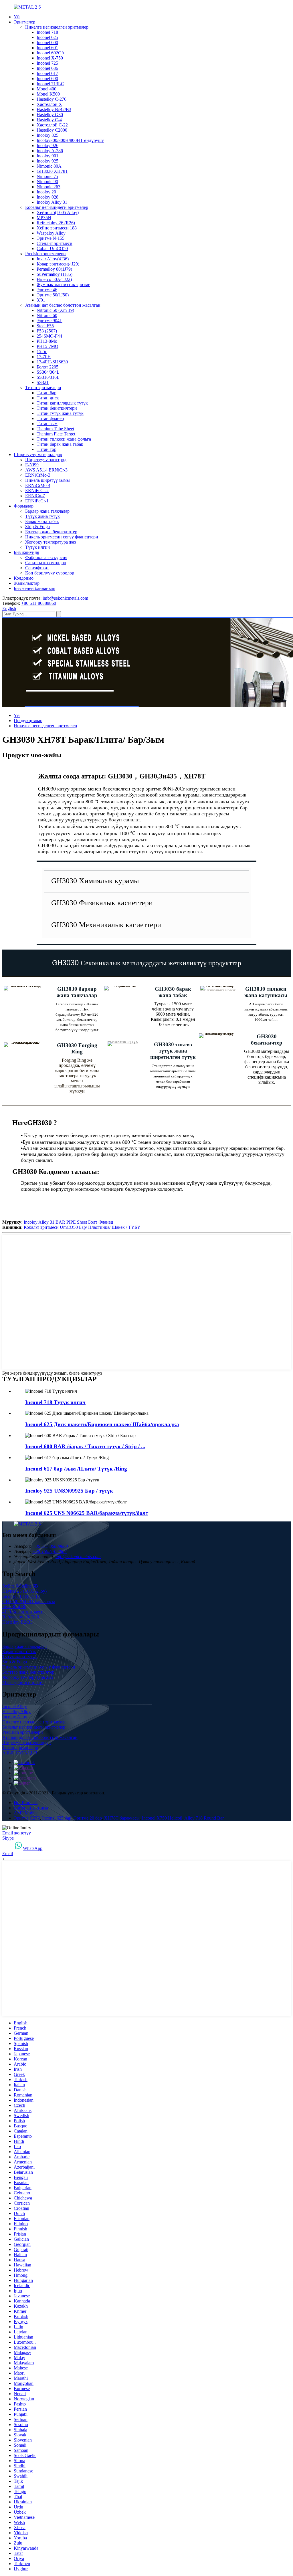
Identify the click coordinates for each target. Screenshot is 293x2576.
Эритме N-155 (51, 238)
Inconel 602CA (51, 53)
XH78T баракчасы (122, 1818)
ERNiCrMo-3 (38, 475)
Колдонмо (24, 578)
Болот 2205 (47, 367)
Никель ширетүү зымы (47, 480)
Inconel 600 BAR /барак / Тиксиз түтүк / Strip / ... (85, 1446)
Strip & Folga (37, 527)
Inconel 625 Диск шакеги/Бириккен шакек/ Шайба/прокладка (102, 1424)
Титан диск (48, 398)
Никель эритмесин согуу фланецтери (62, 537)
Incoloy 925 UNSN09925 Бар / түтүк (69, 1491)
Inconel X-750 (50, 58)
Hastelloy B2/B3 (17, 1622)
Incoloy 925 (47, 161)
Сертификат (37, 568)
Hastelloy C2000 (52, 130)
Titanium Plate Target (56, 434)
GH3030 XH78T (52, 171)
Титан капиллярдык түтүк (62, 403)
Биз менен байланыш (34, 588)
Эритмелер (24, 22)
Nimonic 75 (47, 176)
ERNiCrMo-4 (38, 485)
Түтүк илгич (37, 547)
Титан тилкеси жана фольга (64, 439)
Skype (8, 1838)
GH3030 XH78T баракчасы (29, 1601)
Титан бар (46, 393)
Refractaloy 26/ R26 (21, 1617)
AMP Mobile (26, 1813)
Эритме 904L (50, 321)
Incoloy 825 (47, 135)
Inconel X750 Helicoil (162, 1818)
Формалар (24, 506)
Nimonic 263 (48, 187)
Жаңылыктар (27, 583)
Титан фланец (50, 418)
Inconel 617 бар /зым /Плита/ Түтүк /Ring (76, 1469)
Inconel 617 (47, 73)
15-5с (42, 351)
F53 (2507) (47, 331)
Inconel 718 (47, 32)
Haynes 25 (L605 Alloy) (24, 1591)
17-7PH (44, 357)
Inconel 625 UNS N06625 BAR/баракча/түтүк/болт (87, 1513)
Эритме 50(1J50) (53, 295)
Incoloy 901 (47, 156)
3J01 (41, 300)
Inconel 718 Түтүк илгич (55, 1402)
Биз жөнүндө (26, 552)
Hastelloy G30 (50, 115)
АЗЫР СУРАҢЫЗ (20, 1753)
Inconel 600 (47, 42)
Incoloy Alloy (15, 1717)
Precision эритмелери (45, 254)
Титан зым (47, 424)
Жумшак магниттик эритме (63, 285)
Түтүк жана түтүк (42, 516)
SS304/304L (48, 372)
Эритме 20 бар (88, 1818)
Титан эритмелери (43, 388)
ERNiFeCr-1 (37, 501)
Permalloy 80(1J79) (54, 269)
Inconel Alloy (15, 1706)
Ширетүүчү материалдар (38, 454)
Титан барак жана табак (60, 444)
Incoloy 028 (47, 197)
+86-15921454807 (50, 1551)
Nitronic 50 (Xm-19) (55, 310)
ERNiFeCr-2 (37, 491)
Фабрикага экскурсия (46, 557)
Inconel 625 (47, 37)
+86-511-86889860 (39, 603)
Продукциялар (28, 721)
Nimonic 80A (49, 166)
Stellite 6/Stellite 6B (20, 1586)
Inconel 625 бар (57, 1818)
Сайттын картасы (31, 1808)
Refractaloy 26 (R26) (56, 223)
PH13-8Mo (47, 341)
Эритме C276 (27, 1818)
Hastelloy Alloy (16, 1712)
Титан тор (46, 449)
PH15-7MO (47, 346)
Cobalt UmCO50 (52, 248)
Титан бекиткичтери (57, 408)
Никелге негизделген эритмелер (57, 27)
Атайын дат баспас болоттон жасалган (63, 305)
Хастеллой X (49, 104)
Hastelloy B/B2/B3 (54, 109)
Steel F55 (45, 326)
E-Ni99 (32, 465)
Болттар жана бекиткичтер (51, 532)
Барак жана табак (42, 521)
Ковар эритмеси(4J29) (58, 264)
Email (8, 1853)
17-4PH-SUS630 (52, 362)
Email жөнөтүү (17, 1833)
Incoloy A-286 (50, 151)
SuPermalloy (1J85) (55, 274)
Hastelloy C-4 (49, 120)
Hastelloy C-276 (52, 99)
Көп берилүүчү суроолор (50, 573)
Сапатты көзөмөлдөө (46, 563)
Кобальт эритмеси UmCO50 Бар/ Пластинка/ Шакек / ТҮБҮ (82, 1227)
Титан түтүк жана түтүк (60, 413)
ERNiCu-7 (35, 496)
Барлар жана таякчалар (47, 511)
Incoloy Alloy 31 (52, 202)
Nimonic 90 (47, 182)
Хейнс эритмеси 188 (57, 228)
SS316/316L (48, 377)
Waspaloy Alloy (51, 233)
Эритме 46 (47, 290)
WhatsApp (33, 1848)
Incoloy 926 (47, 145)
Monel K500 (48, 94)
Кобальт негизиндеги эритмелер (57, 207)
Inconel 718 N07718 (21, 1596)
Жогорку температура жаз (51, 542)
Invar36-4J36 (14, 1607)
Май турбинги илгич (23, 1682)
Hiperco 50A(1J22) (54, 279)
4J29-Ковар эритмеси (23, 1612)
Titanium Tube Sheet (55, 429)
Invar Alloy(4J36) (53, 259)
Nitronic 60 (47, 315)
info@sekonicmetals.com (65, 598)
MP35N (44, 218)
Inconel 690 (47, 79)
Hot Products (26, 1803)
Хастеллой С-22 (52, 125)
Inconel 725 (47, 63)
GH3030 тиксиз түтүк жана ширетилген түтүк (173, 1051)
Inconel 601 (47, 48)
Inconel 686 (47, 68)
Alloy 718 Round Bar (204, 1818)
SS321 (43, 382)
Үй (17, 17)
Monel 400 (46, 89)
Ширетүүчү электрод (46, 460)
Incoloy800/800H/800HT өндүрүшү (70, 140)
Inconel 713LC (50, 84)
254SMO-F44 (49, 336)
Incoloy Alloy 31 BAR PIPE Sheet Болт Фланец (69, 1222)
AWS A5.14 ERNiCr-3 (46, 470)
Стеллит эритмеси (55, 243)
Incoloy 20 (46, 192)
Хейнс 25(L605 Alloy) (58, 212)
